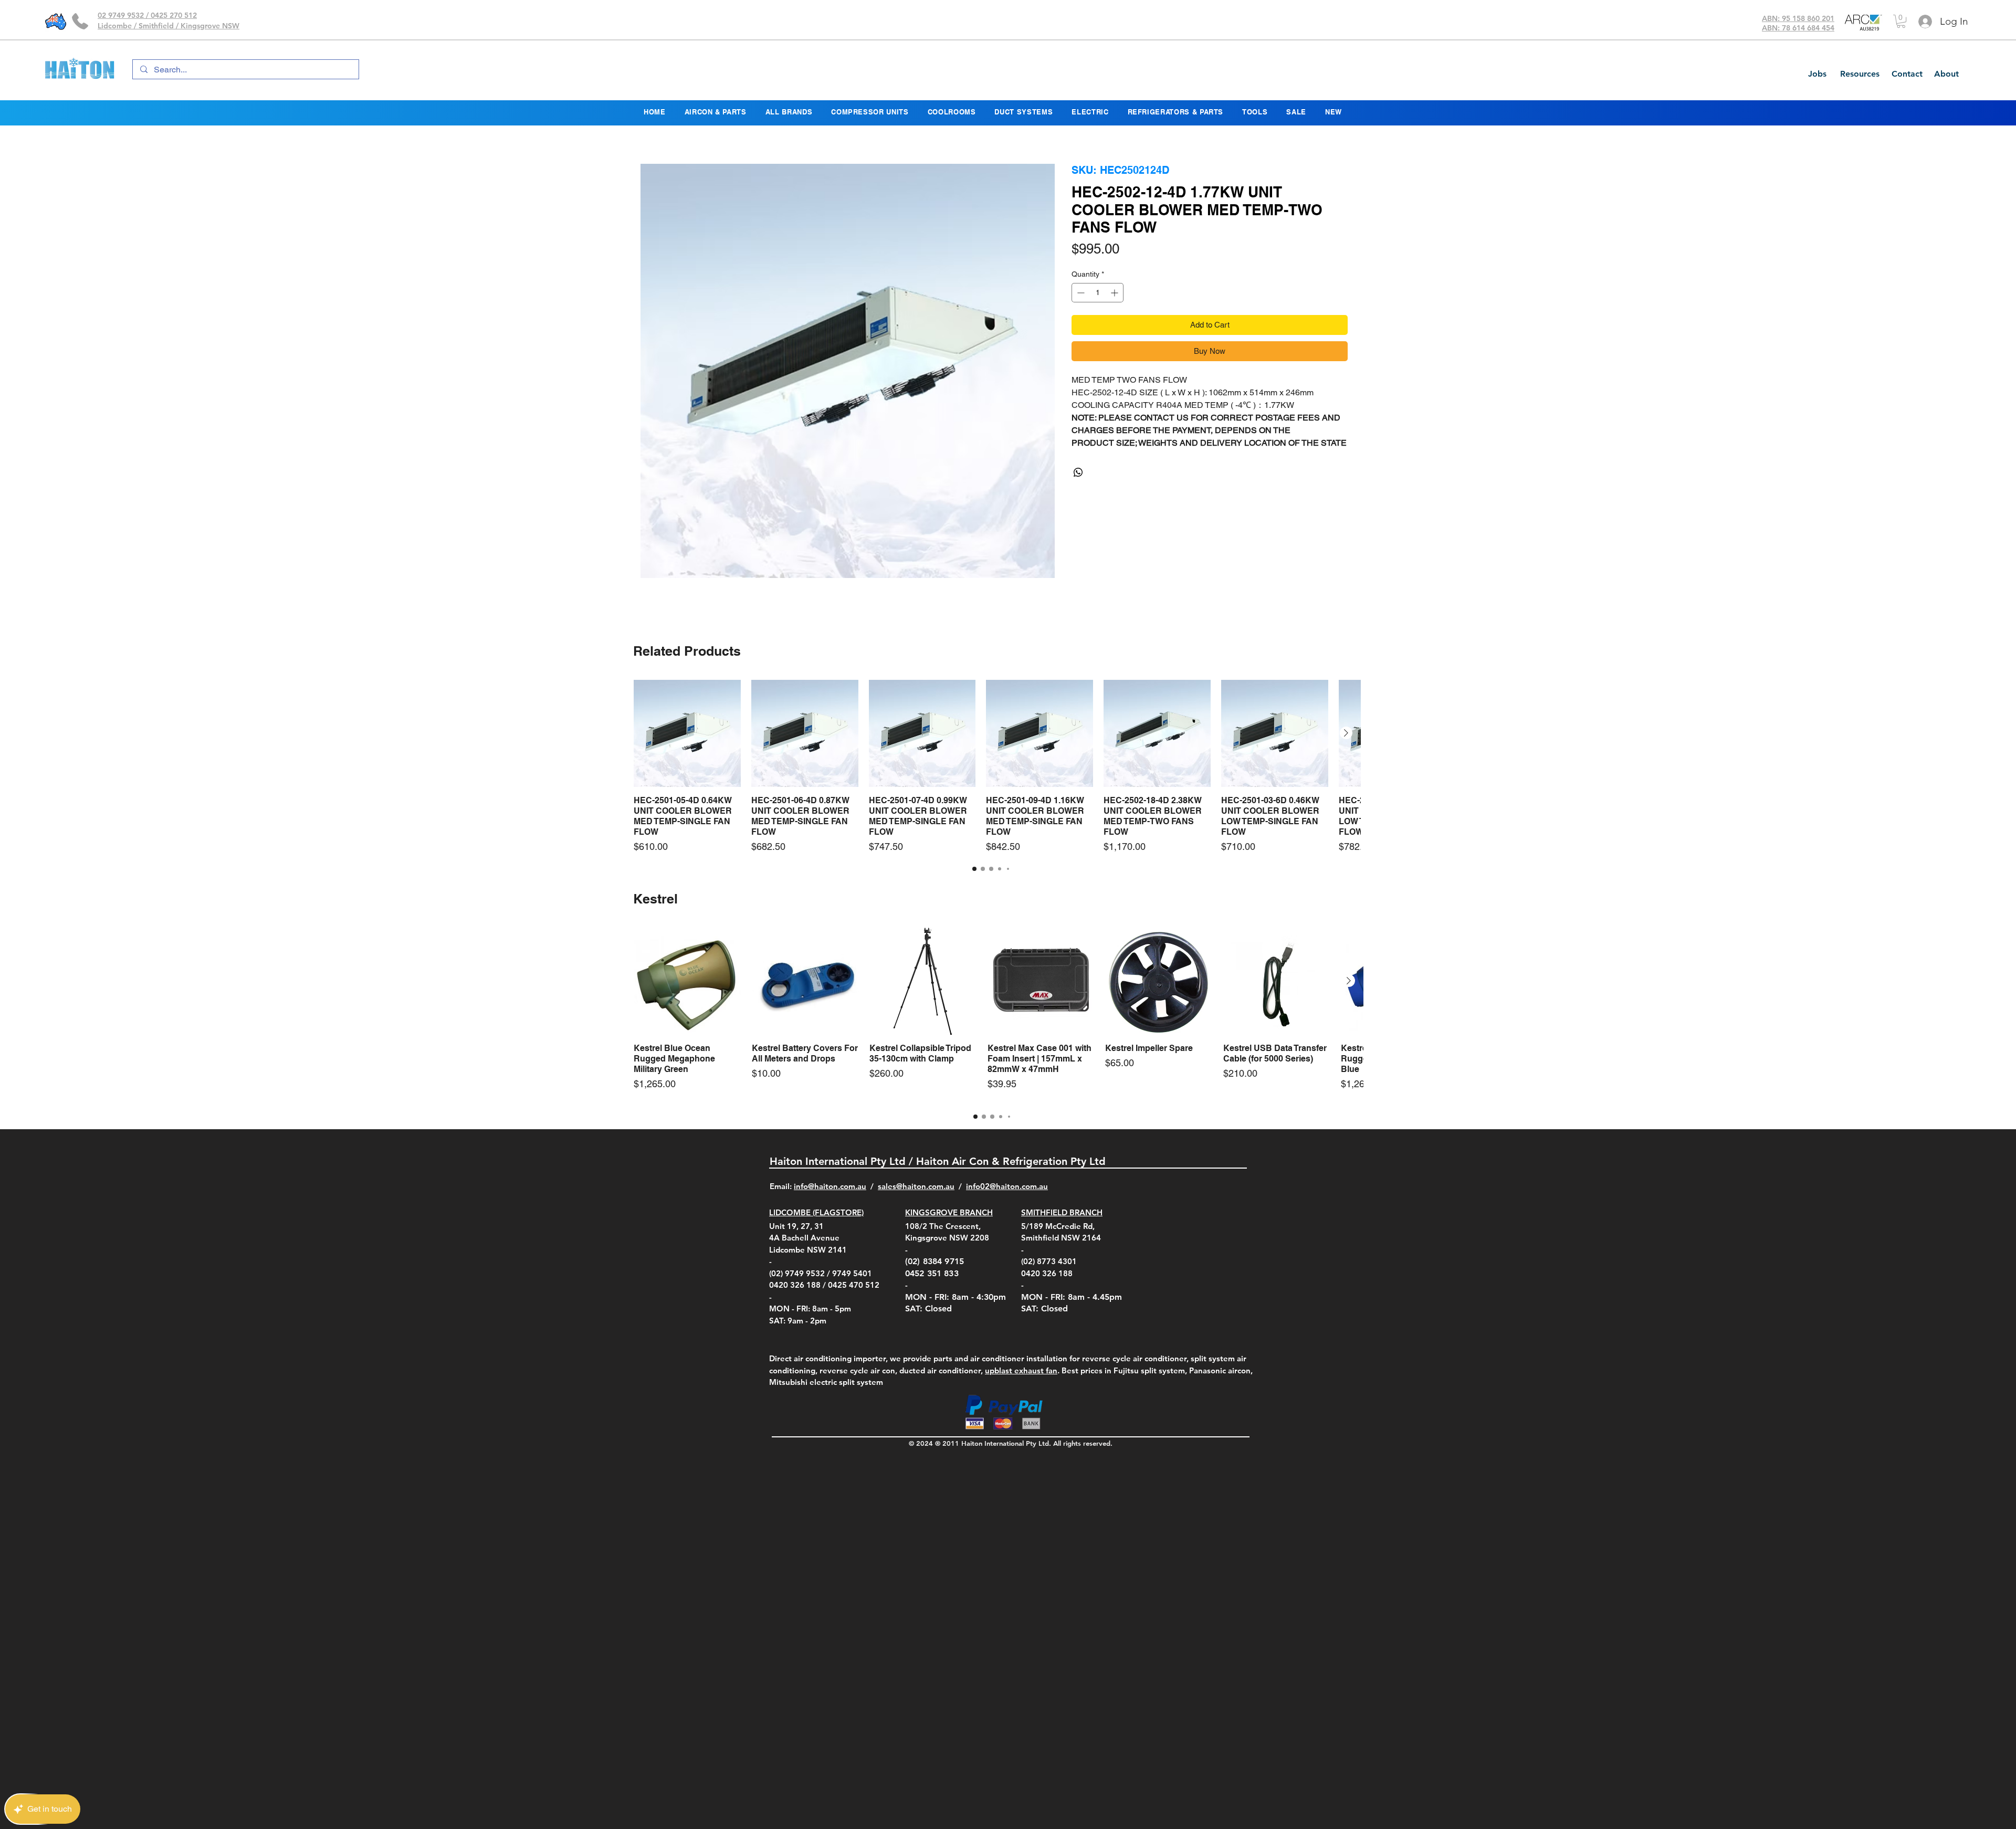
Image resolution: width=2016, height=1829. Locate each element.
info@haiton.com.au (830, 1186)
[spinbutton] (1098, 318)
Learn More (1286, 281)
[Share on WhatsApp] (1078, 498)
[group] (991, 767)
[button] (1901, 21)
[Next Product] (1346, 733)
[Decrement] (1080, 318)
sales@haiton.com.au (916, 1186)
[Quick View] (687, 733)
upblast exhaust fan (1021, 1370)
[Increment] (1115, 318)
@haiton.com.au (1019, 1186)
